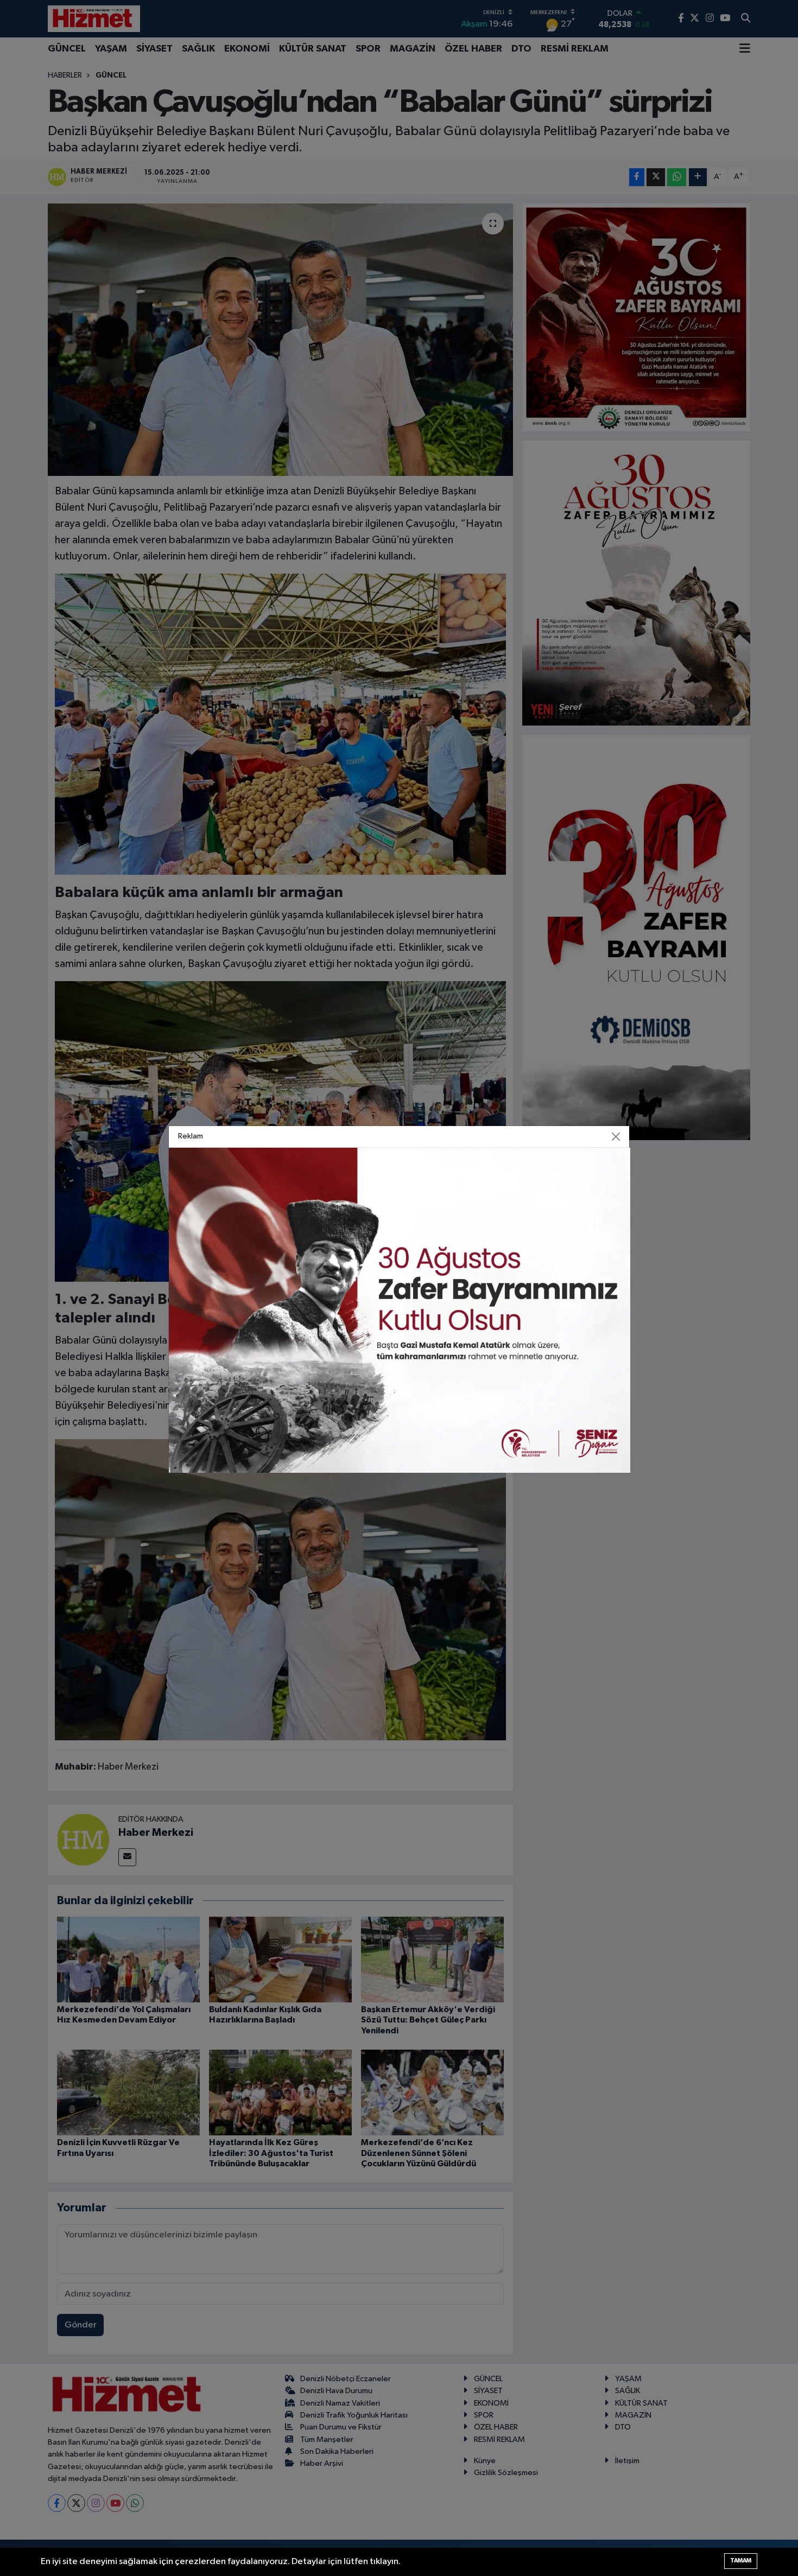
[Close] (616, 1137)
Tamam (741, 2561)
